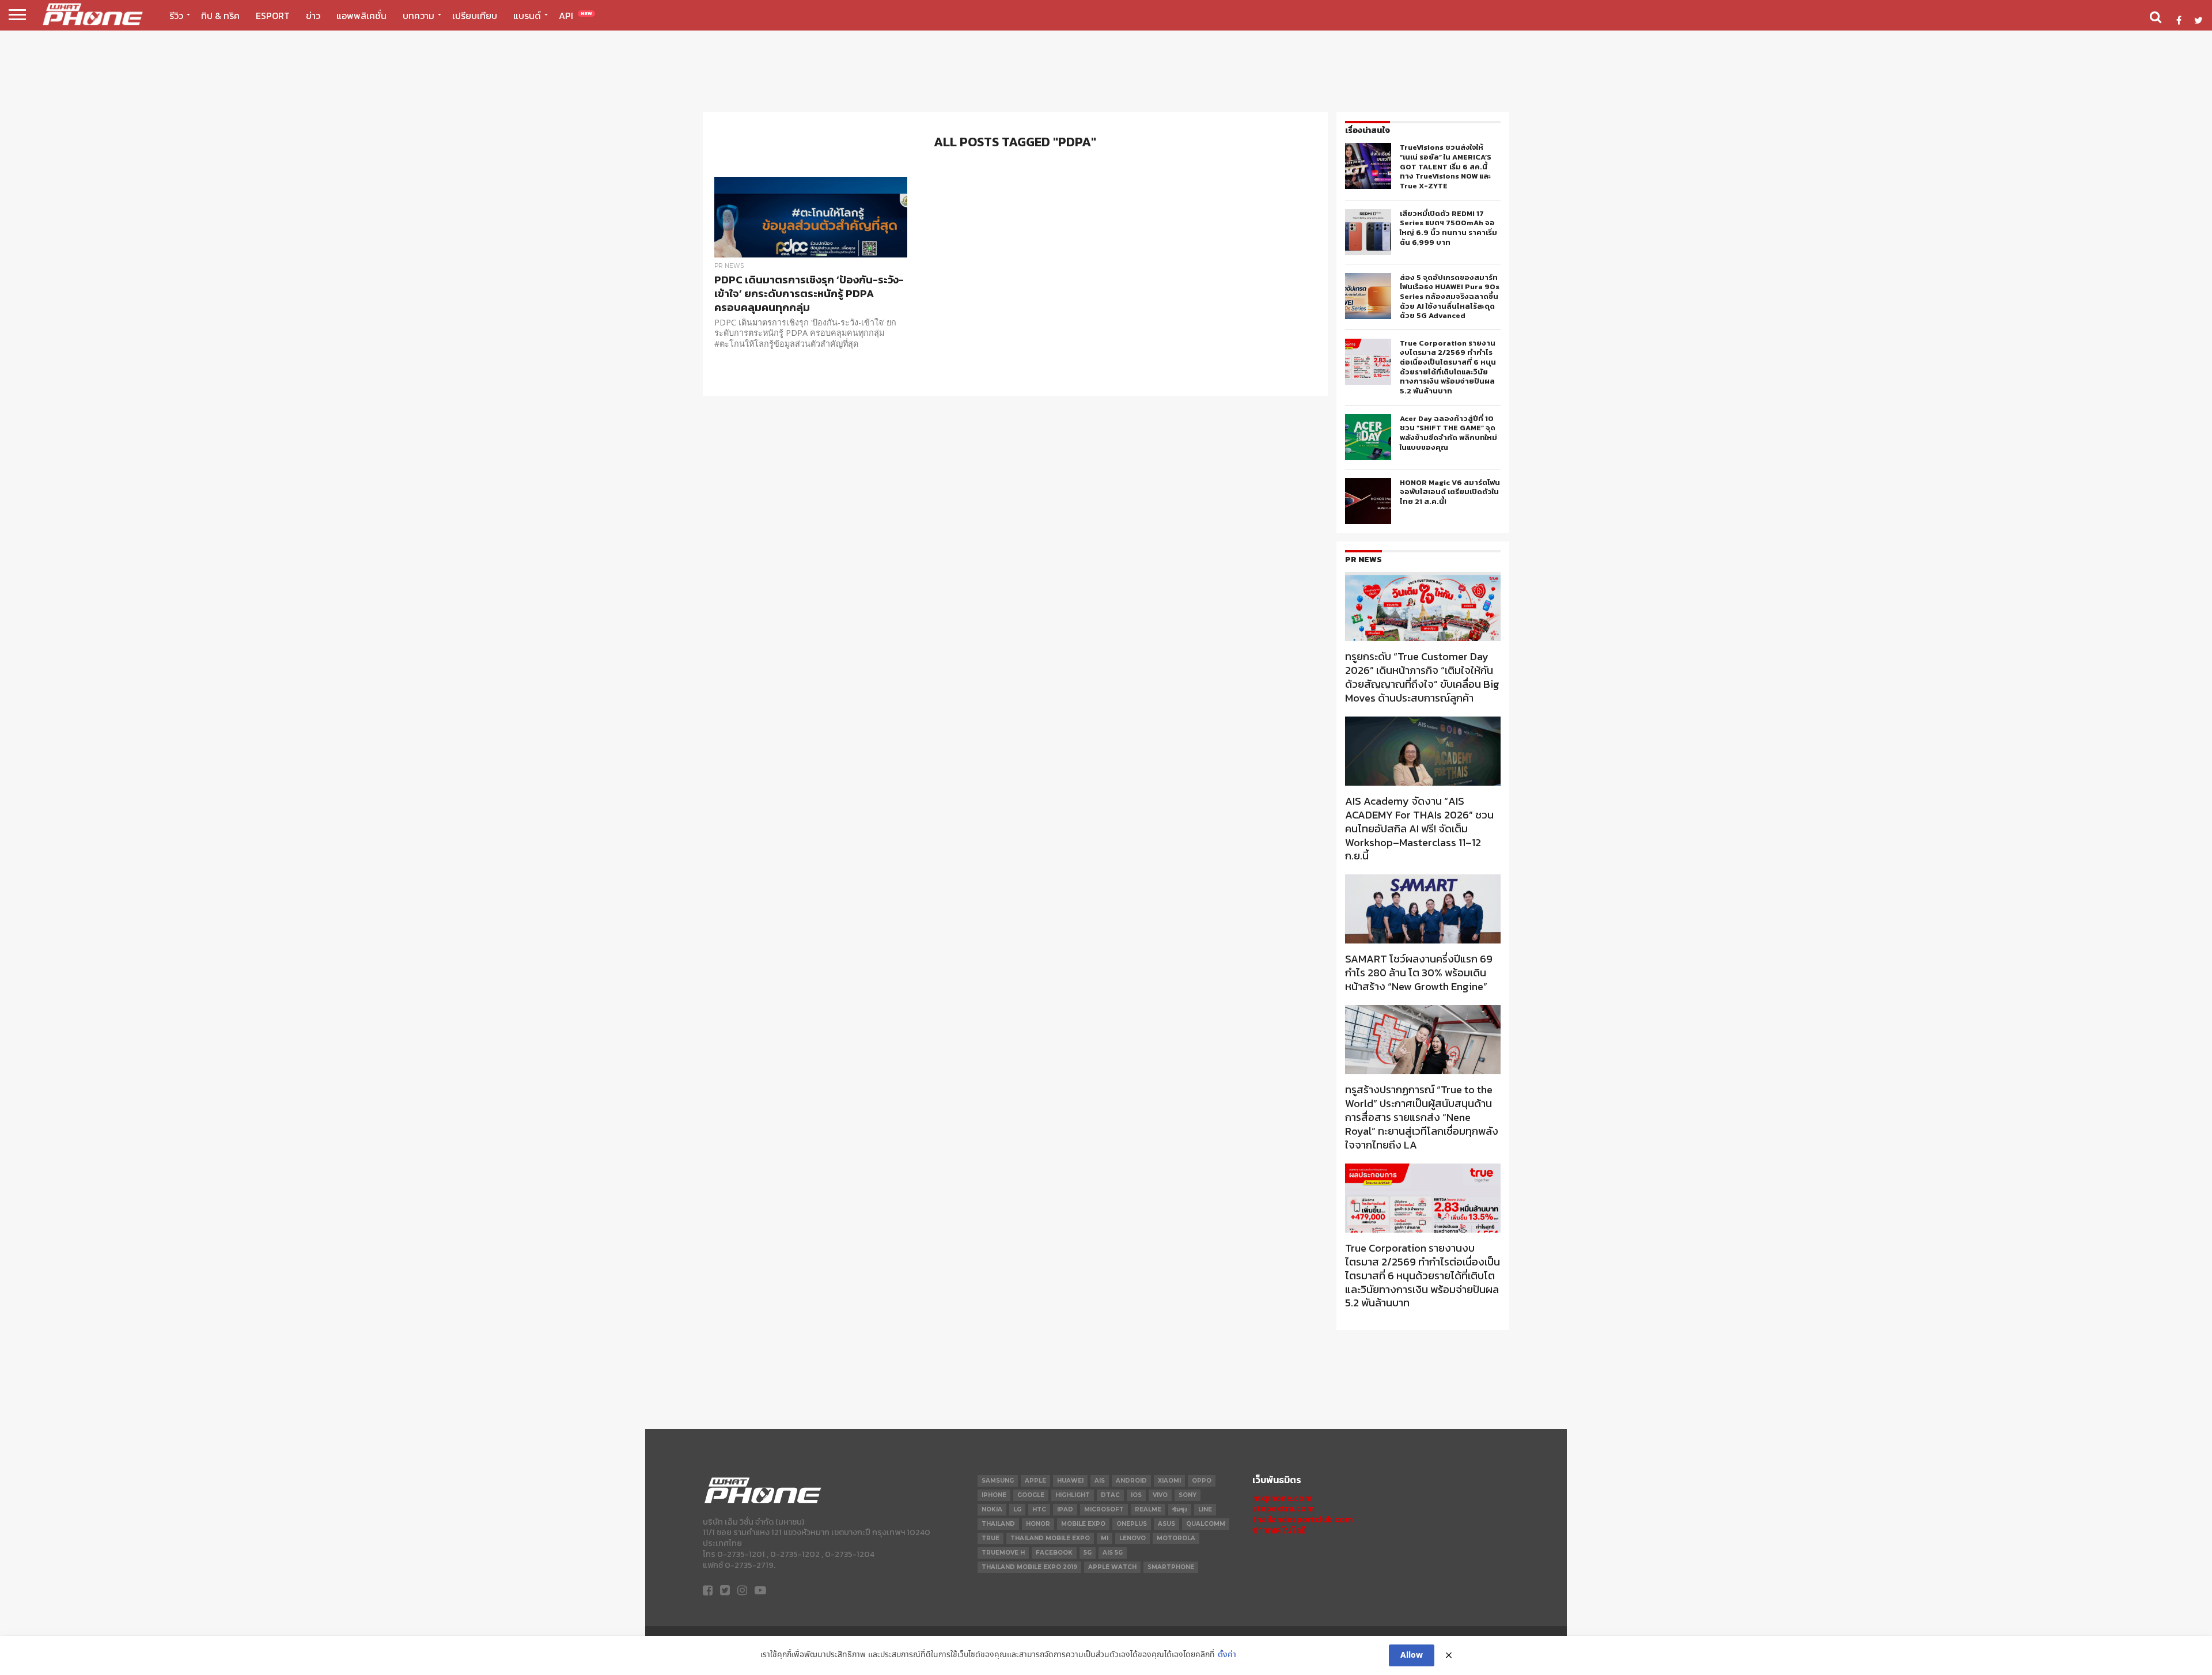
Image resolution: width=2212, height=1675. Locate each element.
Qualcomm (1206, 1524)
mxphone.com (1282, 1498)
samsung (998, 1481)
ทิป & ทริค (220, 16)
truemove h (1003, 1553)
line (1205, 1509)
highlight (1073, 1495)
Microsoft (1104, 1509)
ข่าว (313, 16)
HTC (1039, 1509)
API (575, 16)
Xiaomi (1169, 1481)
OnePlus (1132, 1524)
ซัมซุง (1180, 1509)
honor (1038, 1524)
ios (1136, 1495)
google (1031, 1495)
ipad (1065, 1509)
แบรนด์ (527, 16)
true (991, 1538)
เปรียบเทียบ (475, 16)
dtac (1110, 1495)
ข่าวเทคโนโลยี (1279, 1530)
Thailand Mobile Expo (1050, 1538)
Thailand (998, 1524)
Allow (1412, 1655)
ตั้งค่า (1227, 1655)
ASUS (1166, 1524)
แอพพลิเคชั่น (361, 16)
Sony (1188, 1495)
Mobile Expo (1083, 1524)
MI (1105, 1538)
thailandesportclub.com (1303, 1519)
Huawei (1070, 1481)
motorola (1176, 1538)
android (1131, 1481)
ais (1100, 1481)
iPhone (994, 1495)
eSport (273, 16)
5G (1088, 1553)
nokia (992, 1509)
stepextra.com (1283, 1508)
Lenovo (1132, 1538)
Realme (1148, 1509)
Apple (1035, 1481)
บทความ (418, 16)
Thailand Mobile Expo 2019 (1029, 1567)
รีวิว (176, 16)
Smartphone (1171, 1567)
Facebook (1054, 1553)
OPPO (1202, 1481)
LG (1017, 1509)
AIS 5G (1113, 1553)
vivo (1160, 1495)
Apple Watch (1112, 1567)
